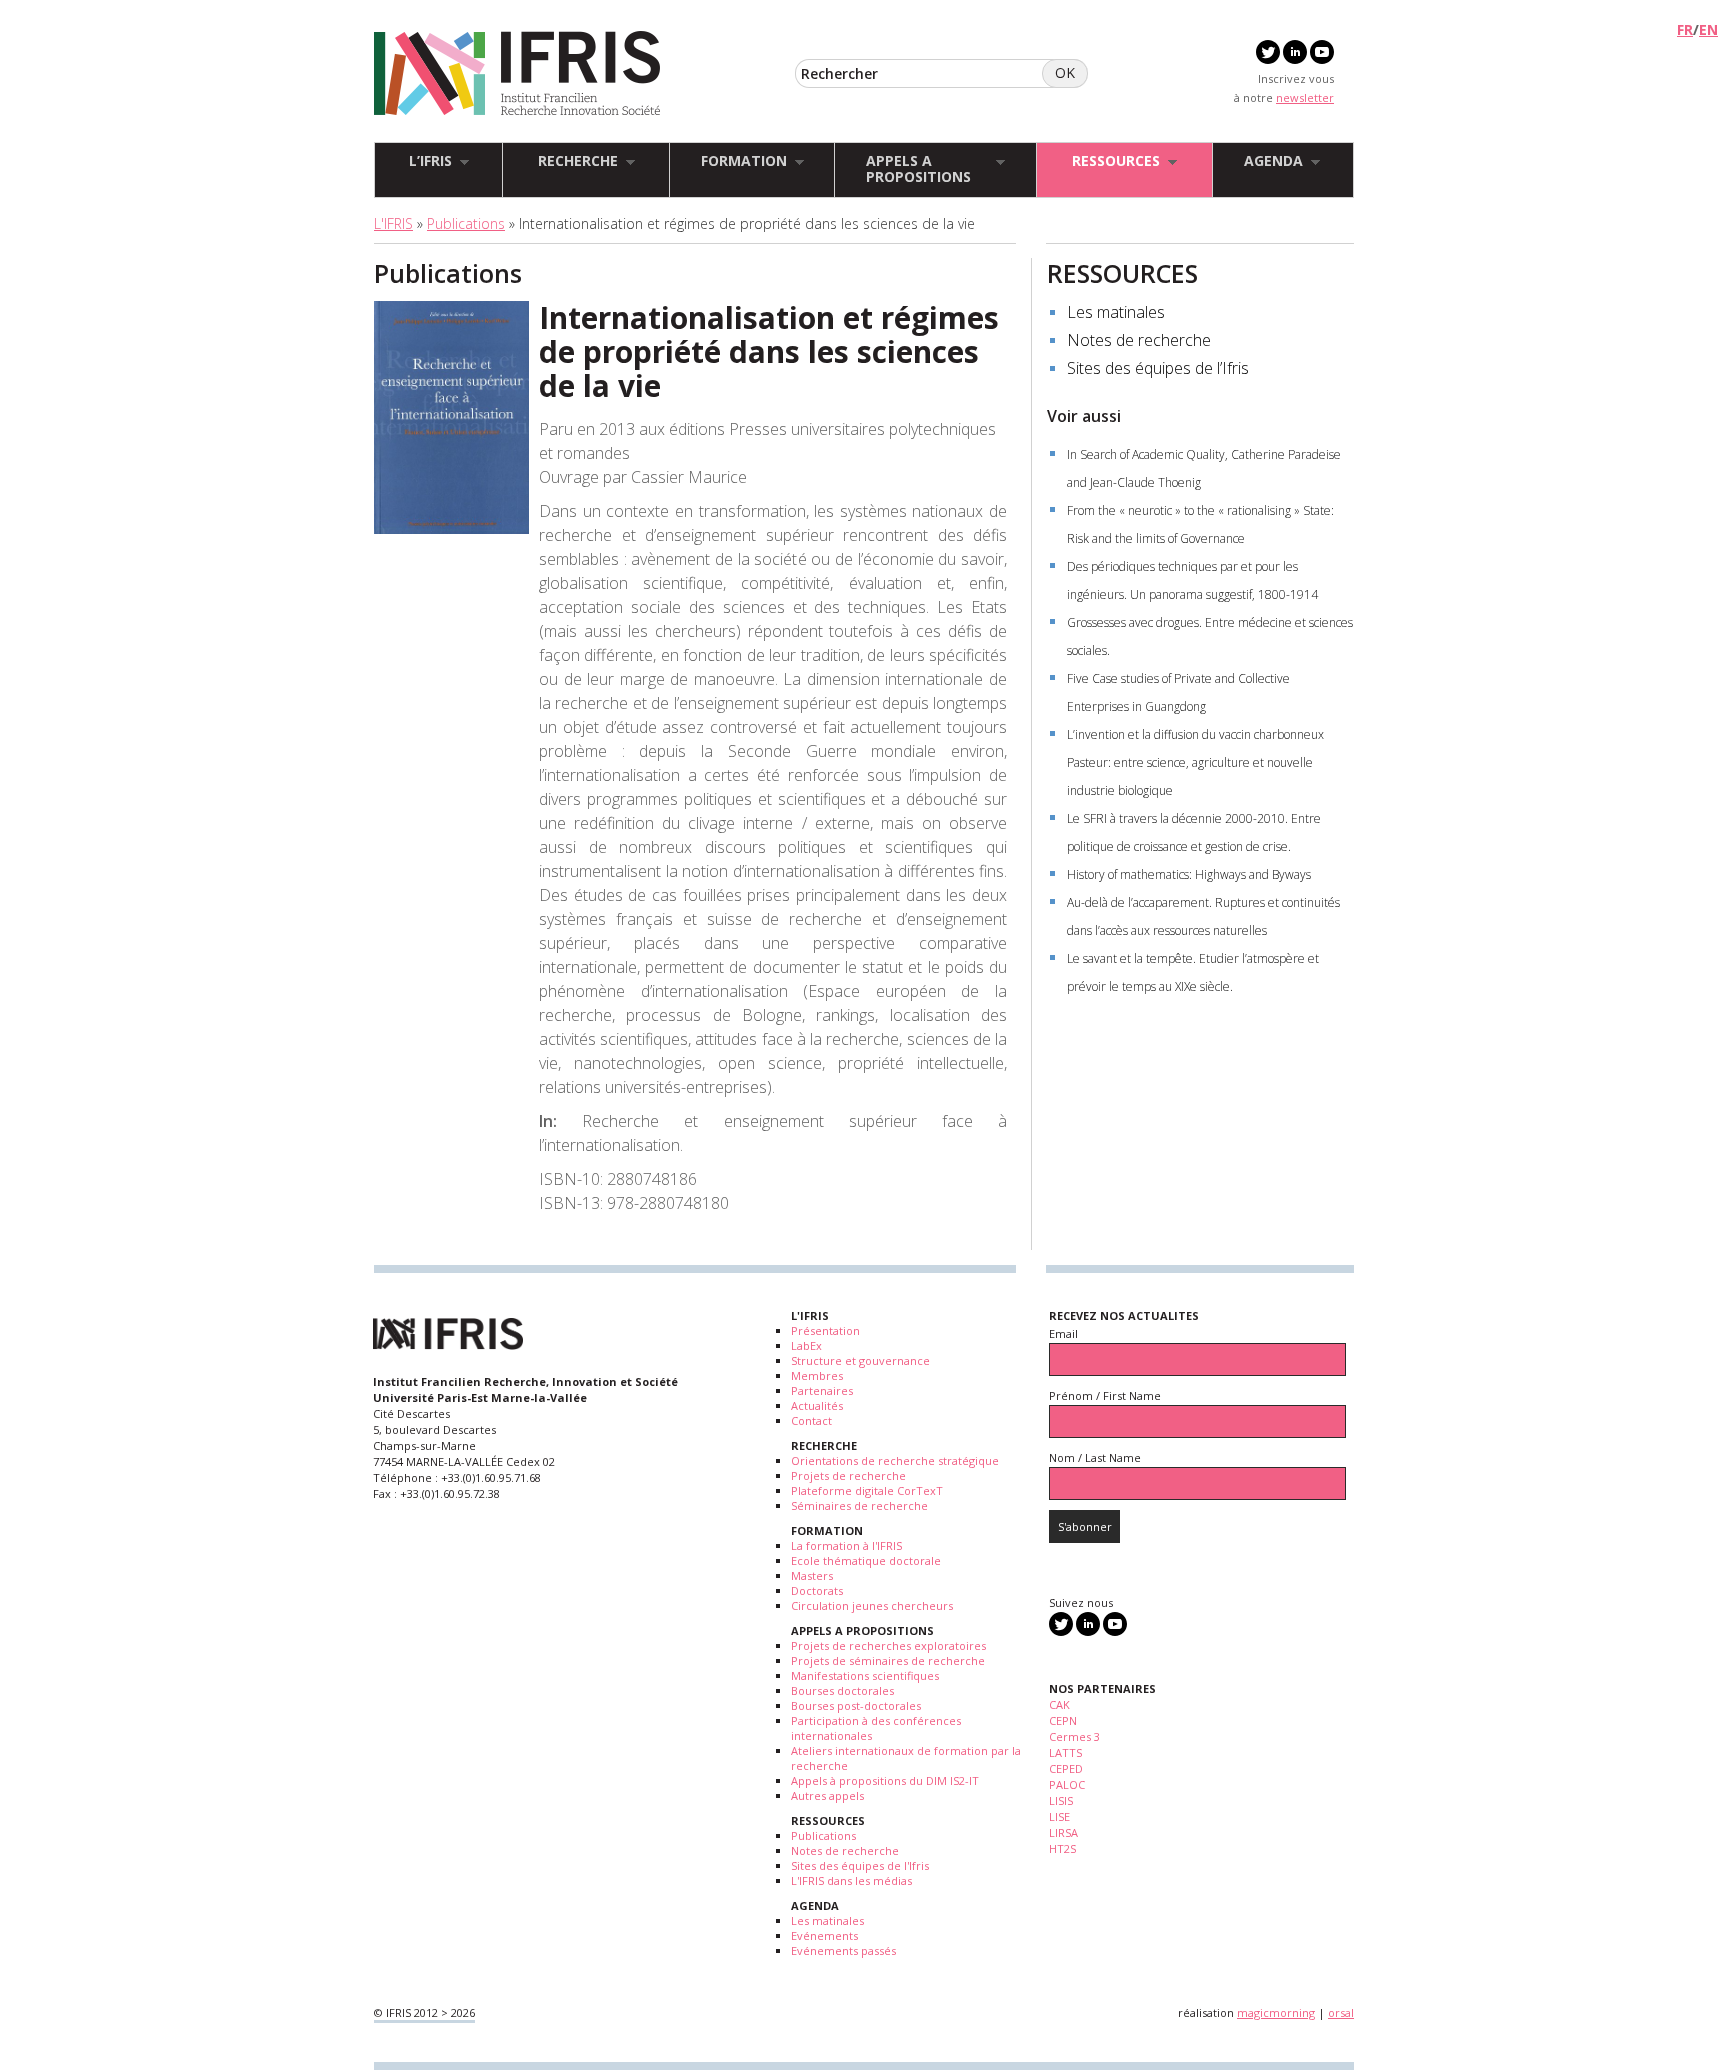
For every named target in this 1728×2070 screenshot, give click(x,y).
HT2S (1062, 1848)
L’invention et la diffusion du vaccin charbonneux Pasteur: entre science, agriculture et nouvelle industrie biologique (1195, 762)
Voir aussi (1084, 416)
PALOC (1067, 1784)
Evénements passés (843, 1950)
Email (1063, 1333)
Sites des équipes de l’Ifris (1158, 368)
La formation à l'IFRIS (846, 1545)
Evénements (824, 1935)
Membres (817, 1375)
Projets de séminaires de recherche (888, 1660)
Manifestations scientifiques (865, 1675)
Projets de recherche (848, 1475)
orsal (1341, 2012)
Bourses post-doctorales (856, 1705)
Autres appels (827, 1795)
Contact (811, 1420)
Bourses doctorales (842, 1690)
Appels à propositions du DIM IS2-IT (885, 1780)
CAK (1059, 1704)
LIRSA (1063, 1832)
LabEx (806, 1345)
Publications (466, 223)
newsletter (1305, 97)
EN (1708, 29)
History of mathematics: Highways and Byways (1189, 874)
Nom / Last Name (1095, 1457)
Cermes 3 (1074, 1736)
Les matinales (1116, 312)
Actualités (817, 1405)
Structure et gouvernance (860, 1360)
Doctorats (817, 1590)
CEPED (1066, 1768)
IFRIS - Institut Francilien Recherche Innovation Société (517, 74)
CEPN (1063, 1720)
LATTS (1065, 1752)
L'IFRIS (393, 223)
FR (1685, 29)
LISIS (1061, 1800)
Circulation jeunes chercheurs (872, 1605)
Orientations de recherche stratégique (895, 1460)
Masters (812, 1575)
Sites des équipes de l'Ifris (860, 1865)
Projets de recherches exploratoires (888, 1645)
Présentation (825, 1330)
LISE (1059, 1816)
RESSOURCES (1122, 273)
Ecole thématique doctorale (866, 1560)
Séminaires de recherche (859, 1505)
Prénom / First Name (1105, 1395)
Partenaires (822, 1390)
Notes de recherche (1139, 340)
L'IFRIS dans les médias (851, 1880)
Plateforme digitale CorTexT (867, 1490)
